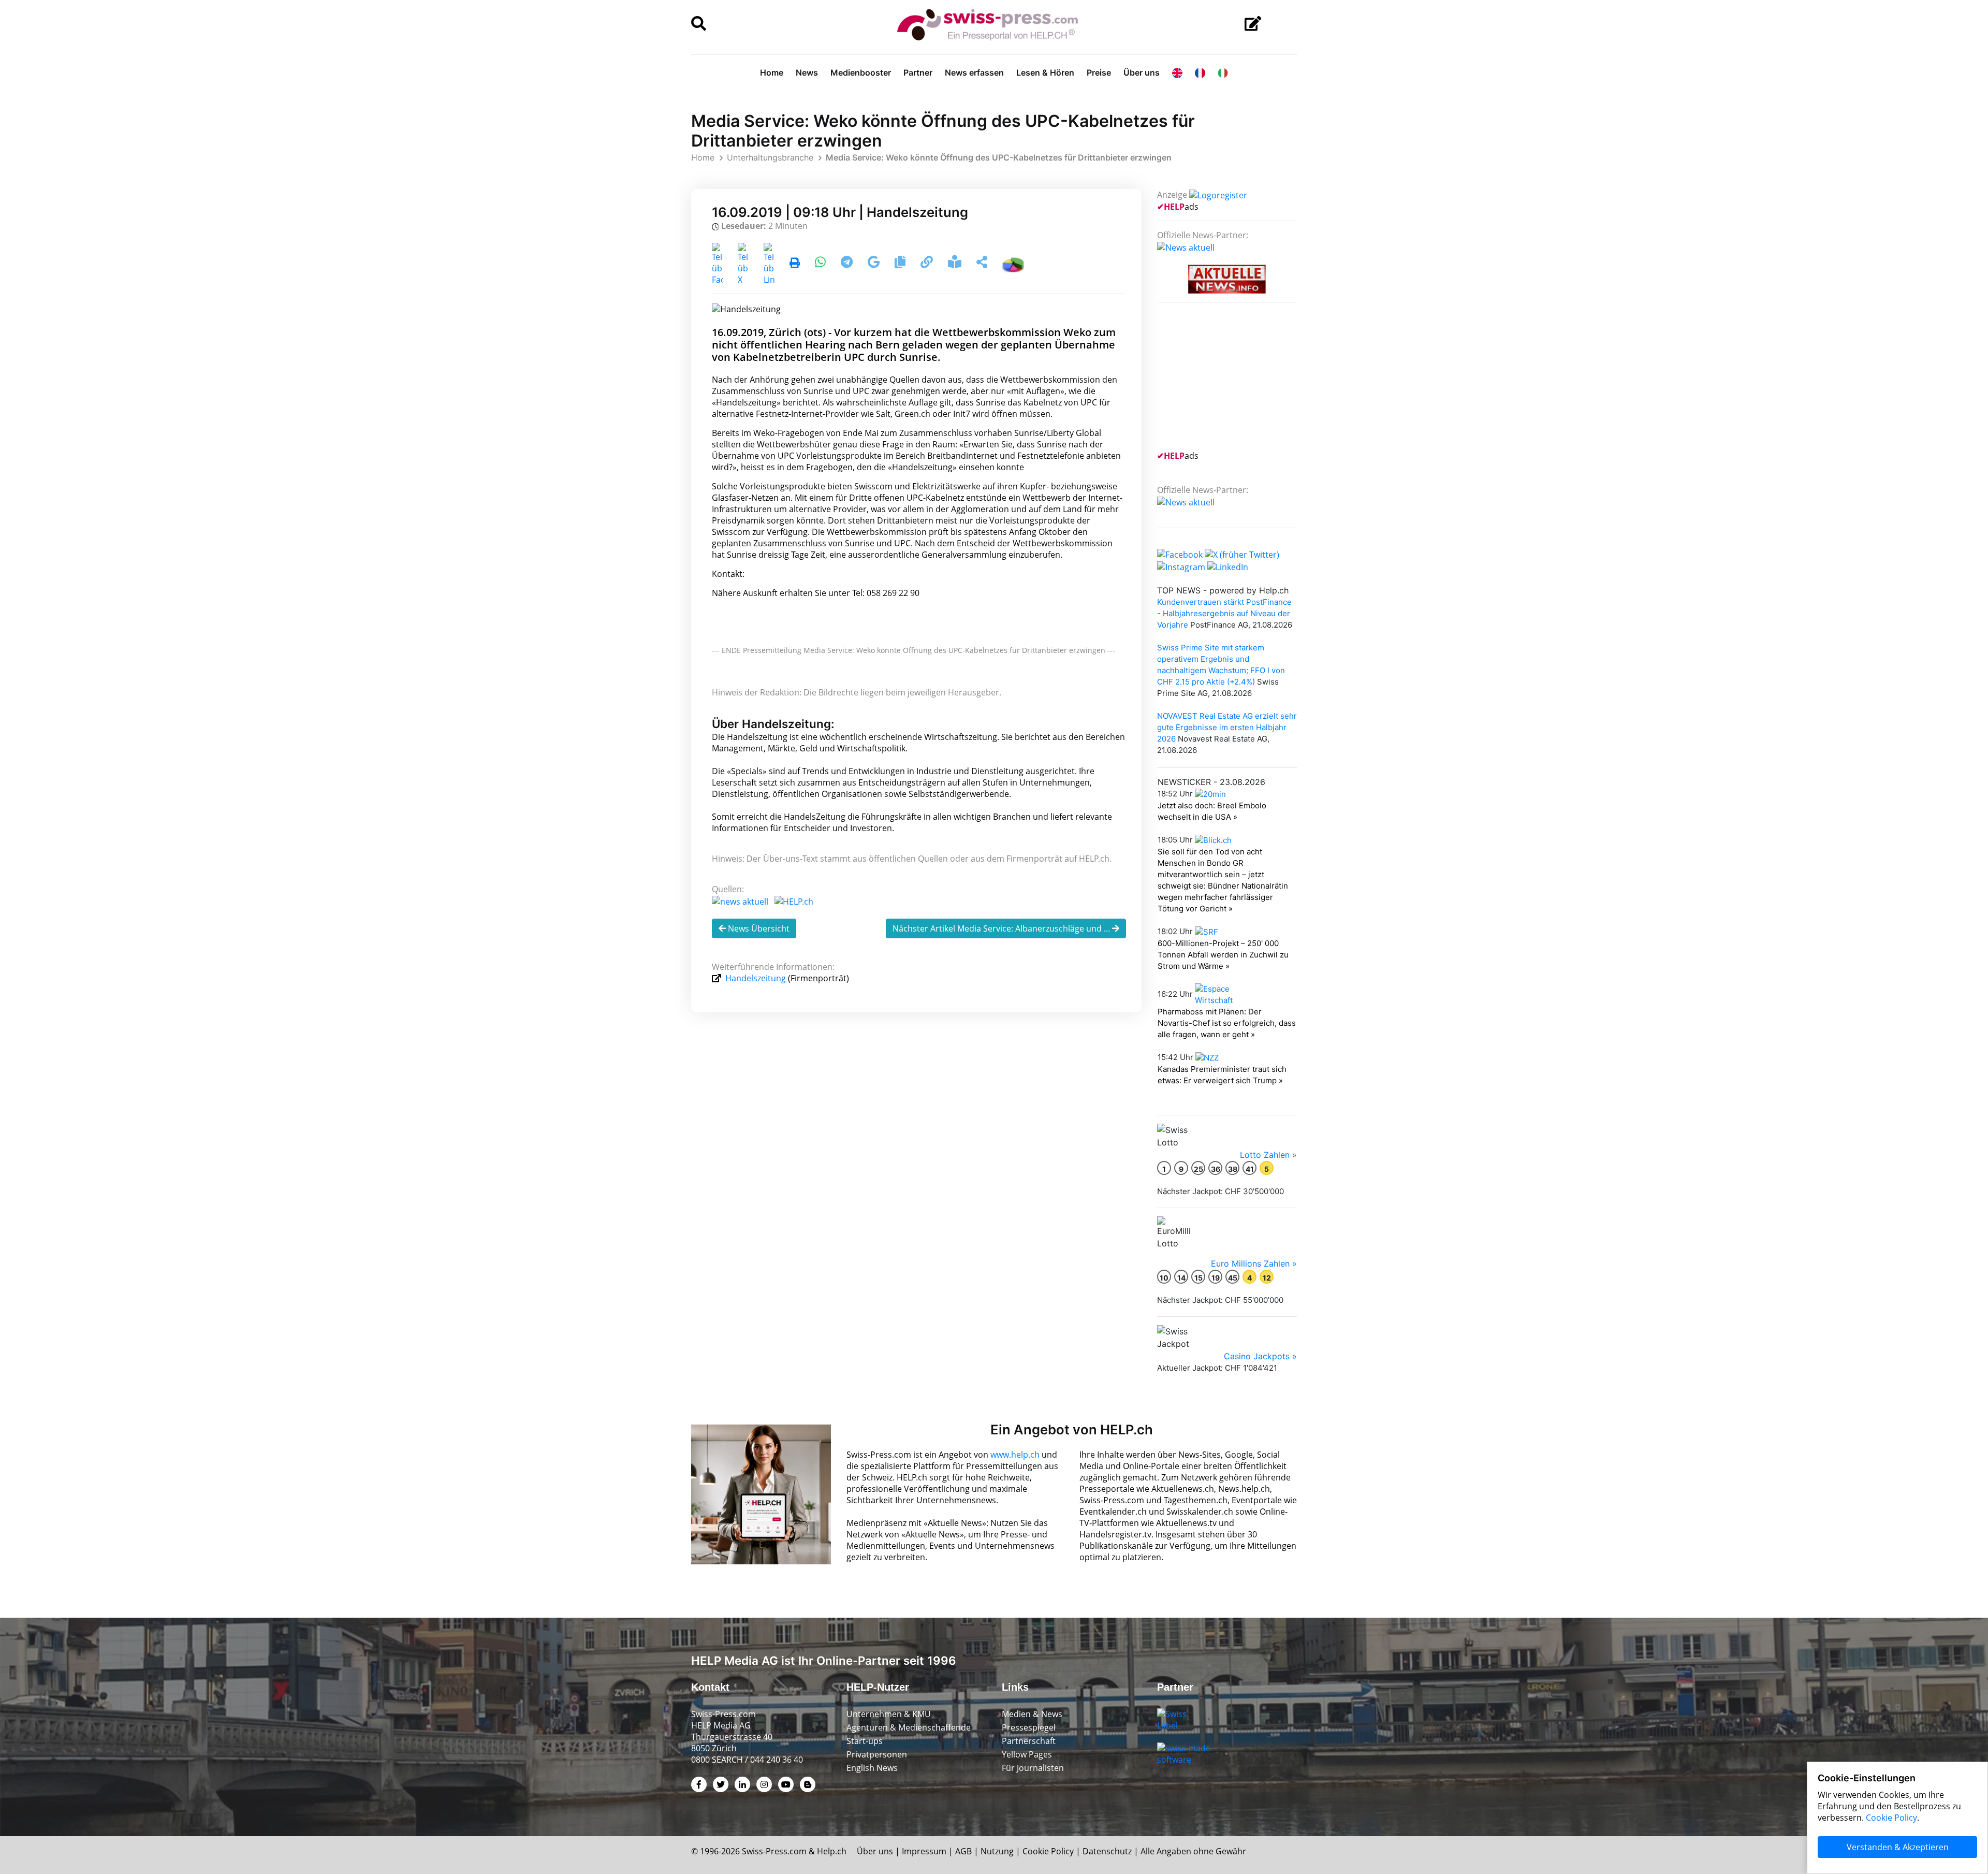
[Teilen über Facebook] (717, 264)
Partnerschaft (1029, 1741)
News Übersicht (758, 928)
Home (772, 72)
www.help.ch (1015, 1455)
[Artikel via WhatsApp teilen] (821, 264)
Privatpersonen (877, 1754)
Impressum (924, 1851)
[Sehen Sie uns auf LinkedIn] (1228, 566)
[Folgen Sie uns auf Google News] (875, 264)
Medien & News (1032, 1714)
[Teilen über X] (743, 264)
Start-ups (865, 1741)
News (807, 72)
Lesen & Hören (1045, 72)
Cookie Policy (1048, 1851)
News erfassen (974, 72)
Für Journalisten (1033, 1768)
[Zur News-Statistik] (1013, 264)
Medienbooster (861, 72)
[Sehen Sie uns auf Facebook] (1180, 554)
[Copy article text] (901, 264)
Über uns (1142, 72)
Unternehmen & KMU (889, 1714)
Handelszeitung (756, 978)
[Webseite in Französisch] (1200, 72)
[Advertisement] (1235, 383)
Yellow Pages (1027, 1754)
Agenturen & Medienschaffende (909, 1727)
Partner (918, 72)
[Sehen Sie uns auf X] (1242, 554)
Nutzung (997, 1851)
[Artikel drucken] (795, 264)
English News (872, 1768)
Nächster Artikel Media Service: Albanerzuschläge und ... (1002, 928)
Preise (1099, 72)
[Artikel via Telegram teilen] (848, 264)
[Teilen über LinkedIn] (769, 264)
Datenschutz (1107, 1851)
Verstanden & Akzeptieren (1898, 1847)
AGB (963, 1851)
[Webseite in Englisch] (1177, 72)
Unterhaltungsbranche (770, 157)
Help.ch (832, 1851)
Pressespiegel (1029, 1727)
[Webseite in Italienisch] (1223, 72)
